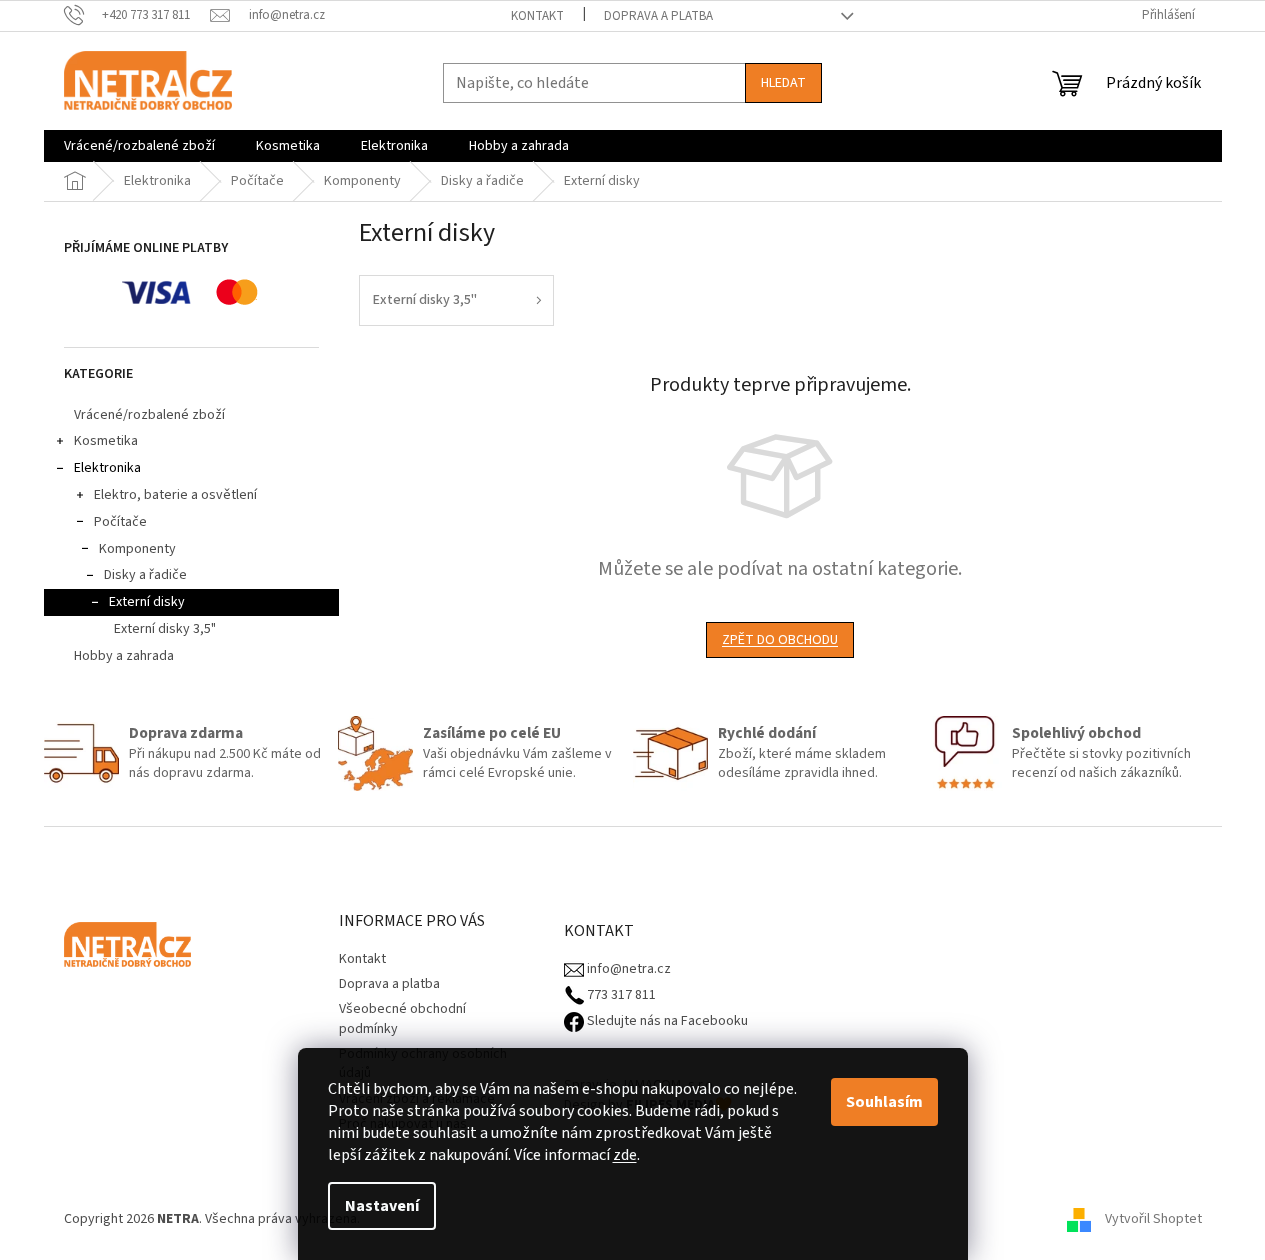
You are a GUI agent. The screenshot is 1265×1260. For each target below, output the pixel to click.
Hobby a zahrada (124, 656)
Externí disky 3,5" (165, 629)
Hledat (783, 83)
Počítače (120, 522)
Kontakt (537, 16)
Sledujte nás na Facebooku (666, 1021)
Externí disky (147, 602)
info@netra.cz (627, 969)
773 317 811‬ (620, 995)
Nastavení (382, 1206)
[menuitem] (139, 146)
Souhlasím (884, 1102)
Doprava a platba (658, 16)
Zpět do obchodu (780, 640)
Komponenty (137, 549)
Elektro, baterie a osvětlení (175, 495)
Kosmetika (106, 441)
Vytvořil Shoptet (1153, 1219)
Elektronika (107, 468)
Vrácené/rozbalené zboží (149, 415)
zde (625, 1155)
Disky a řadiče (145, 575)
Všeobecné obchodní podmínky (402, 1018)
